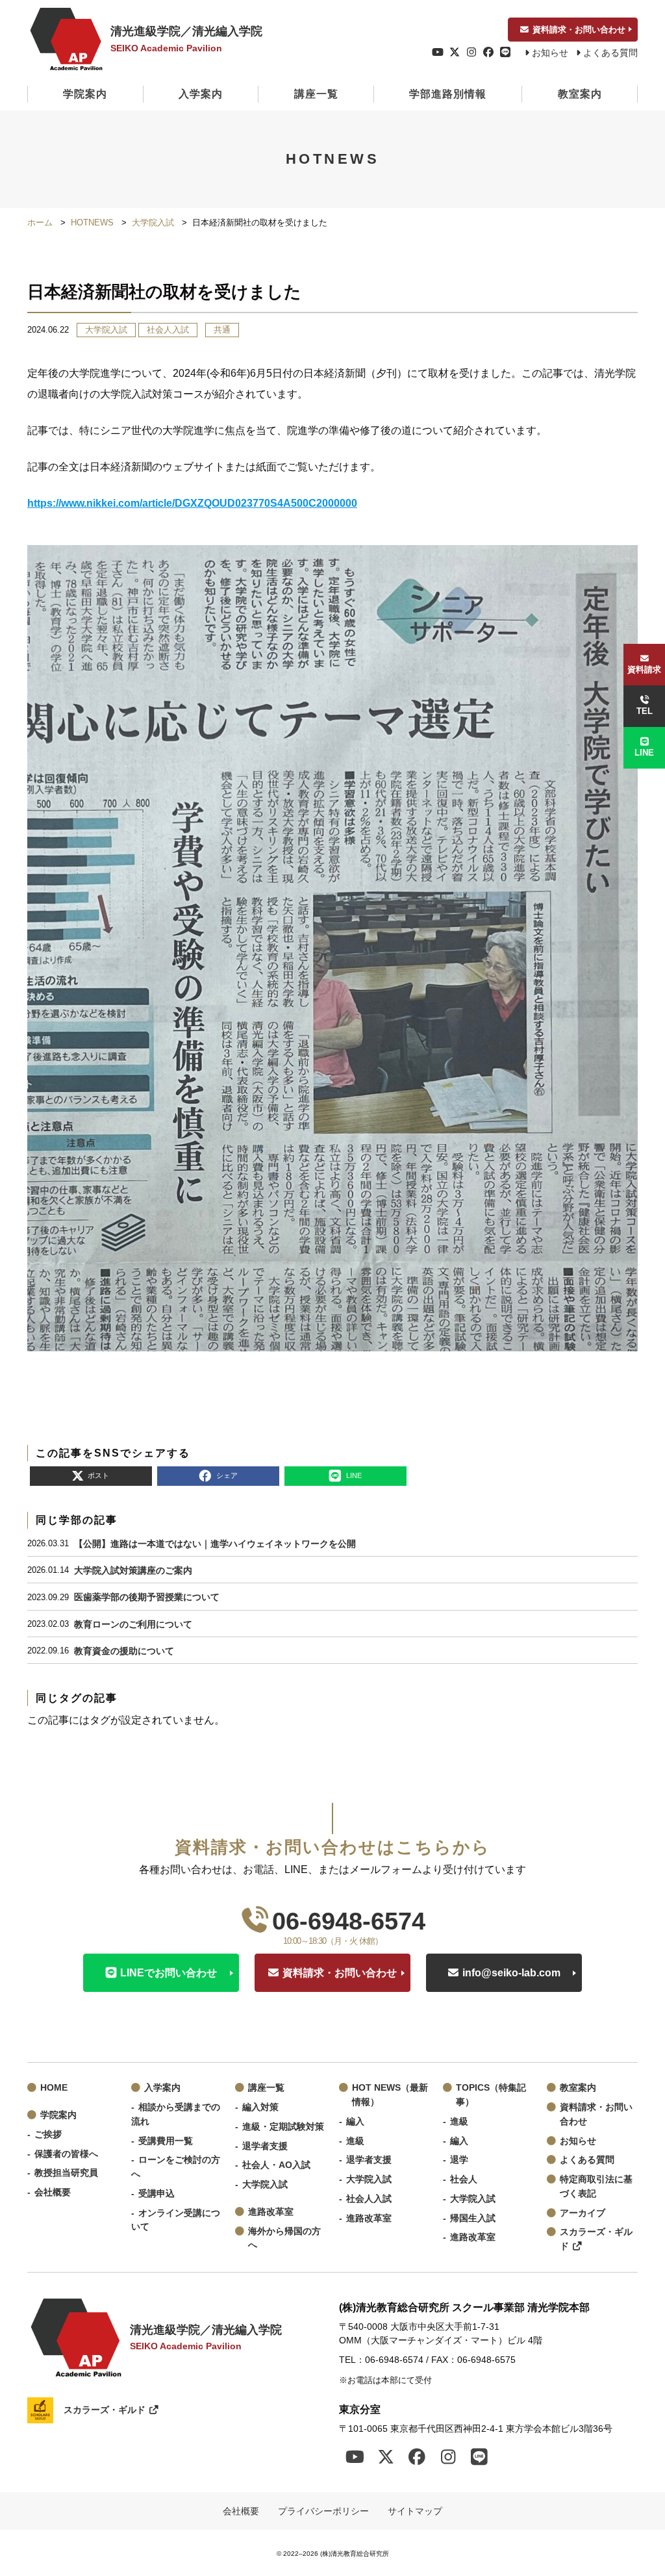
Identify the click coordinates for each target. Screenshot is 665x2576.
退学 (459, 2160)
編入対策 (260, 2107)
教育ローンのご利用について (133, 1624)
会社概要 (53, 2192)
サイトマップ (415, 2511)
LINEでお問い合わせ (169, 1973)
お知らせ (550, 53)
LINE (644, 753)
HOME (54, 2088)
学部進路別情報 (448, 94)
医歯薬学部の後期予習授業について (147, 1597)
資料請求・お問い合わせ (579, 30)
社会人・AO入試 (276, 2165)
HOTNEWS (92, 223)
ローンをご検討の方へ (176, 2167)
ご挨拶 (48, 2135)
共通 (222, 330)
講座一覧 (316, 94)
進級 (355, 2141)
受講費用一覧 (166, 2141)
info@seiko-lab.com (511, 1973)
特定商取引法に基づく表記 (596, 2187)
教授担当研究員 (66, 2173)
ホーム (40, 223)
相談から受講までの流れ (176, 2114)
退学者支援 (265, 2146)
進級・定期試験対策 (283, 2127)
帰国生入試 (473, 2218)
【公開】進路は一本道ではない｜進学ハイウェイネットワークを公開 (215, 1544)
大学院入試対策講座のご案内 (133, 1570)
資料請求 (644, 670)
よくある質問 (610, 53)
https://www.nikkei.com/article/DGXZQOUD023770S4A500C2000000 (192, 503)
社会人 (464, 2179)
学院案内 (85, 94)
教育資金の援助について (124, 1651)
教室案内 (580, 94)
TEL (645, 711)
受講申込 (157, 2194)
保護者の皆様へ (66, 2154)
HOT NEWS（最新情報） (390, 2095)
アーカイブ (583, 2213)
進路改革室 (271, 2212)
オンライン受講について (176, 2220)
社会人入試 (168, 330)
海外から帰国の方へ (284, 2238)
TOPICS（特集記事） (491, 2095)
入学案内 (201, 94)
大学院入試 (153, 223)
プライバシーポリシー (323, 2511)
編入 (355, 2122)
